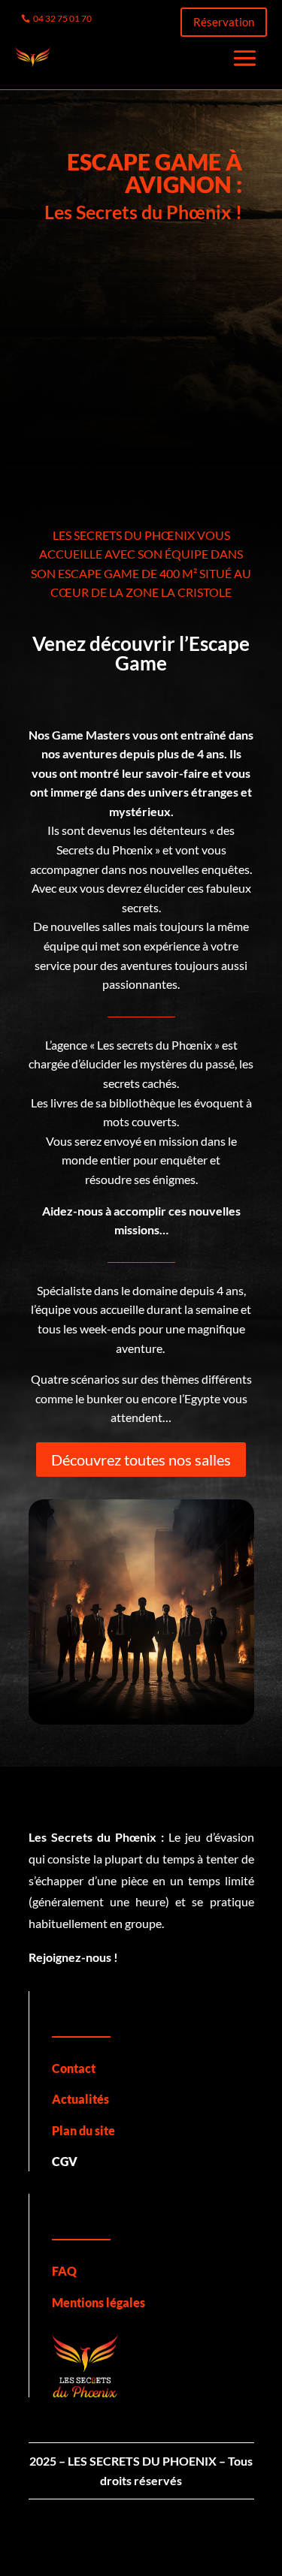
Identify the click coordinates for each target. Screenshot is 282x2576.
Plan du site (83, 2130)
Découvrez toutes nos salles (141, 1460)
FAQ (64, 2271)
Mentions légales (99, 2302)
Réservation (224, 22)
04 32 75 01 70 (62, 18)
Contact (74, 2068)
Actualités (80, 2099)
